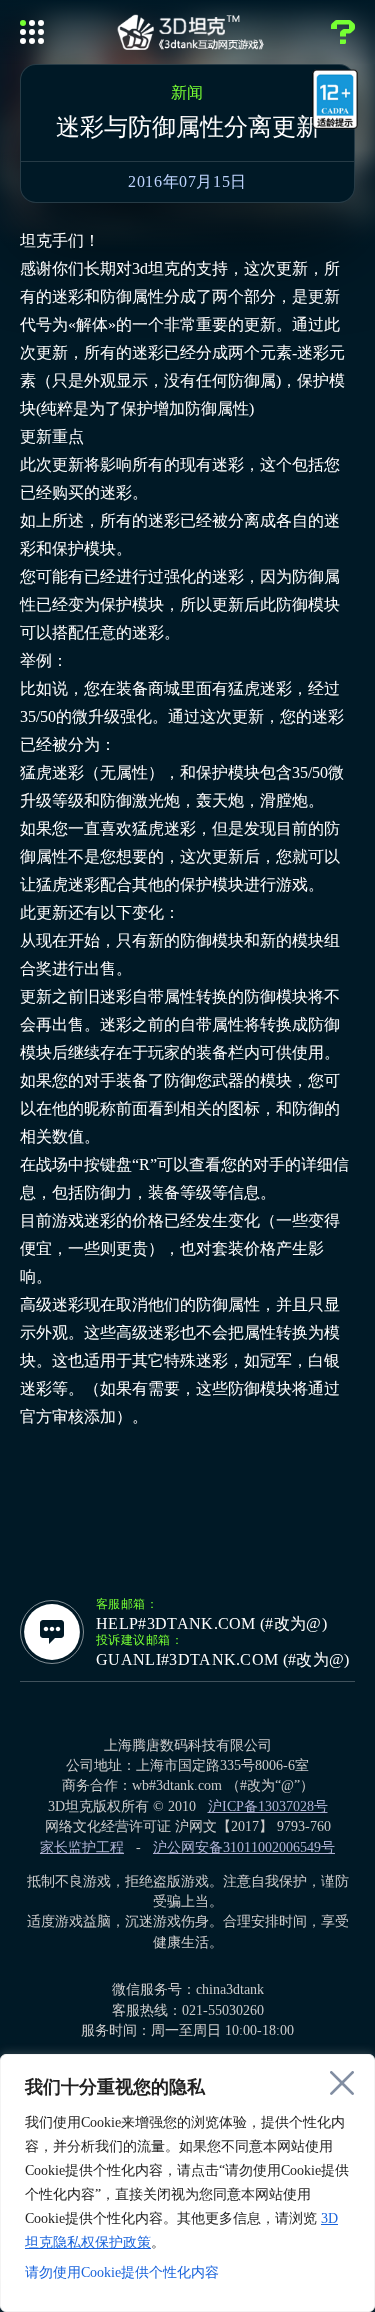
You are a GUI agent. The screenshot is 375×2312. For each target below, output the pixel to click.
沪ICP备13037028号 (268, 1806)
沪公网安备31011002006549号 (244, 1847)
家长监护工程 (82, 1847)
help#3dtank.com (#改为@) (211, 1624)
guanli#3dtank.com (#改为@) (223, 1660)
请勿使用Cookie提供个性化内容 (122, 2272)
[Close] (342, 2083)
